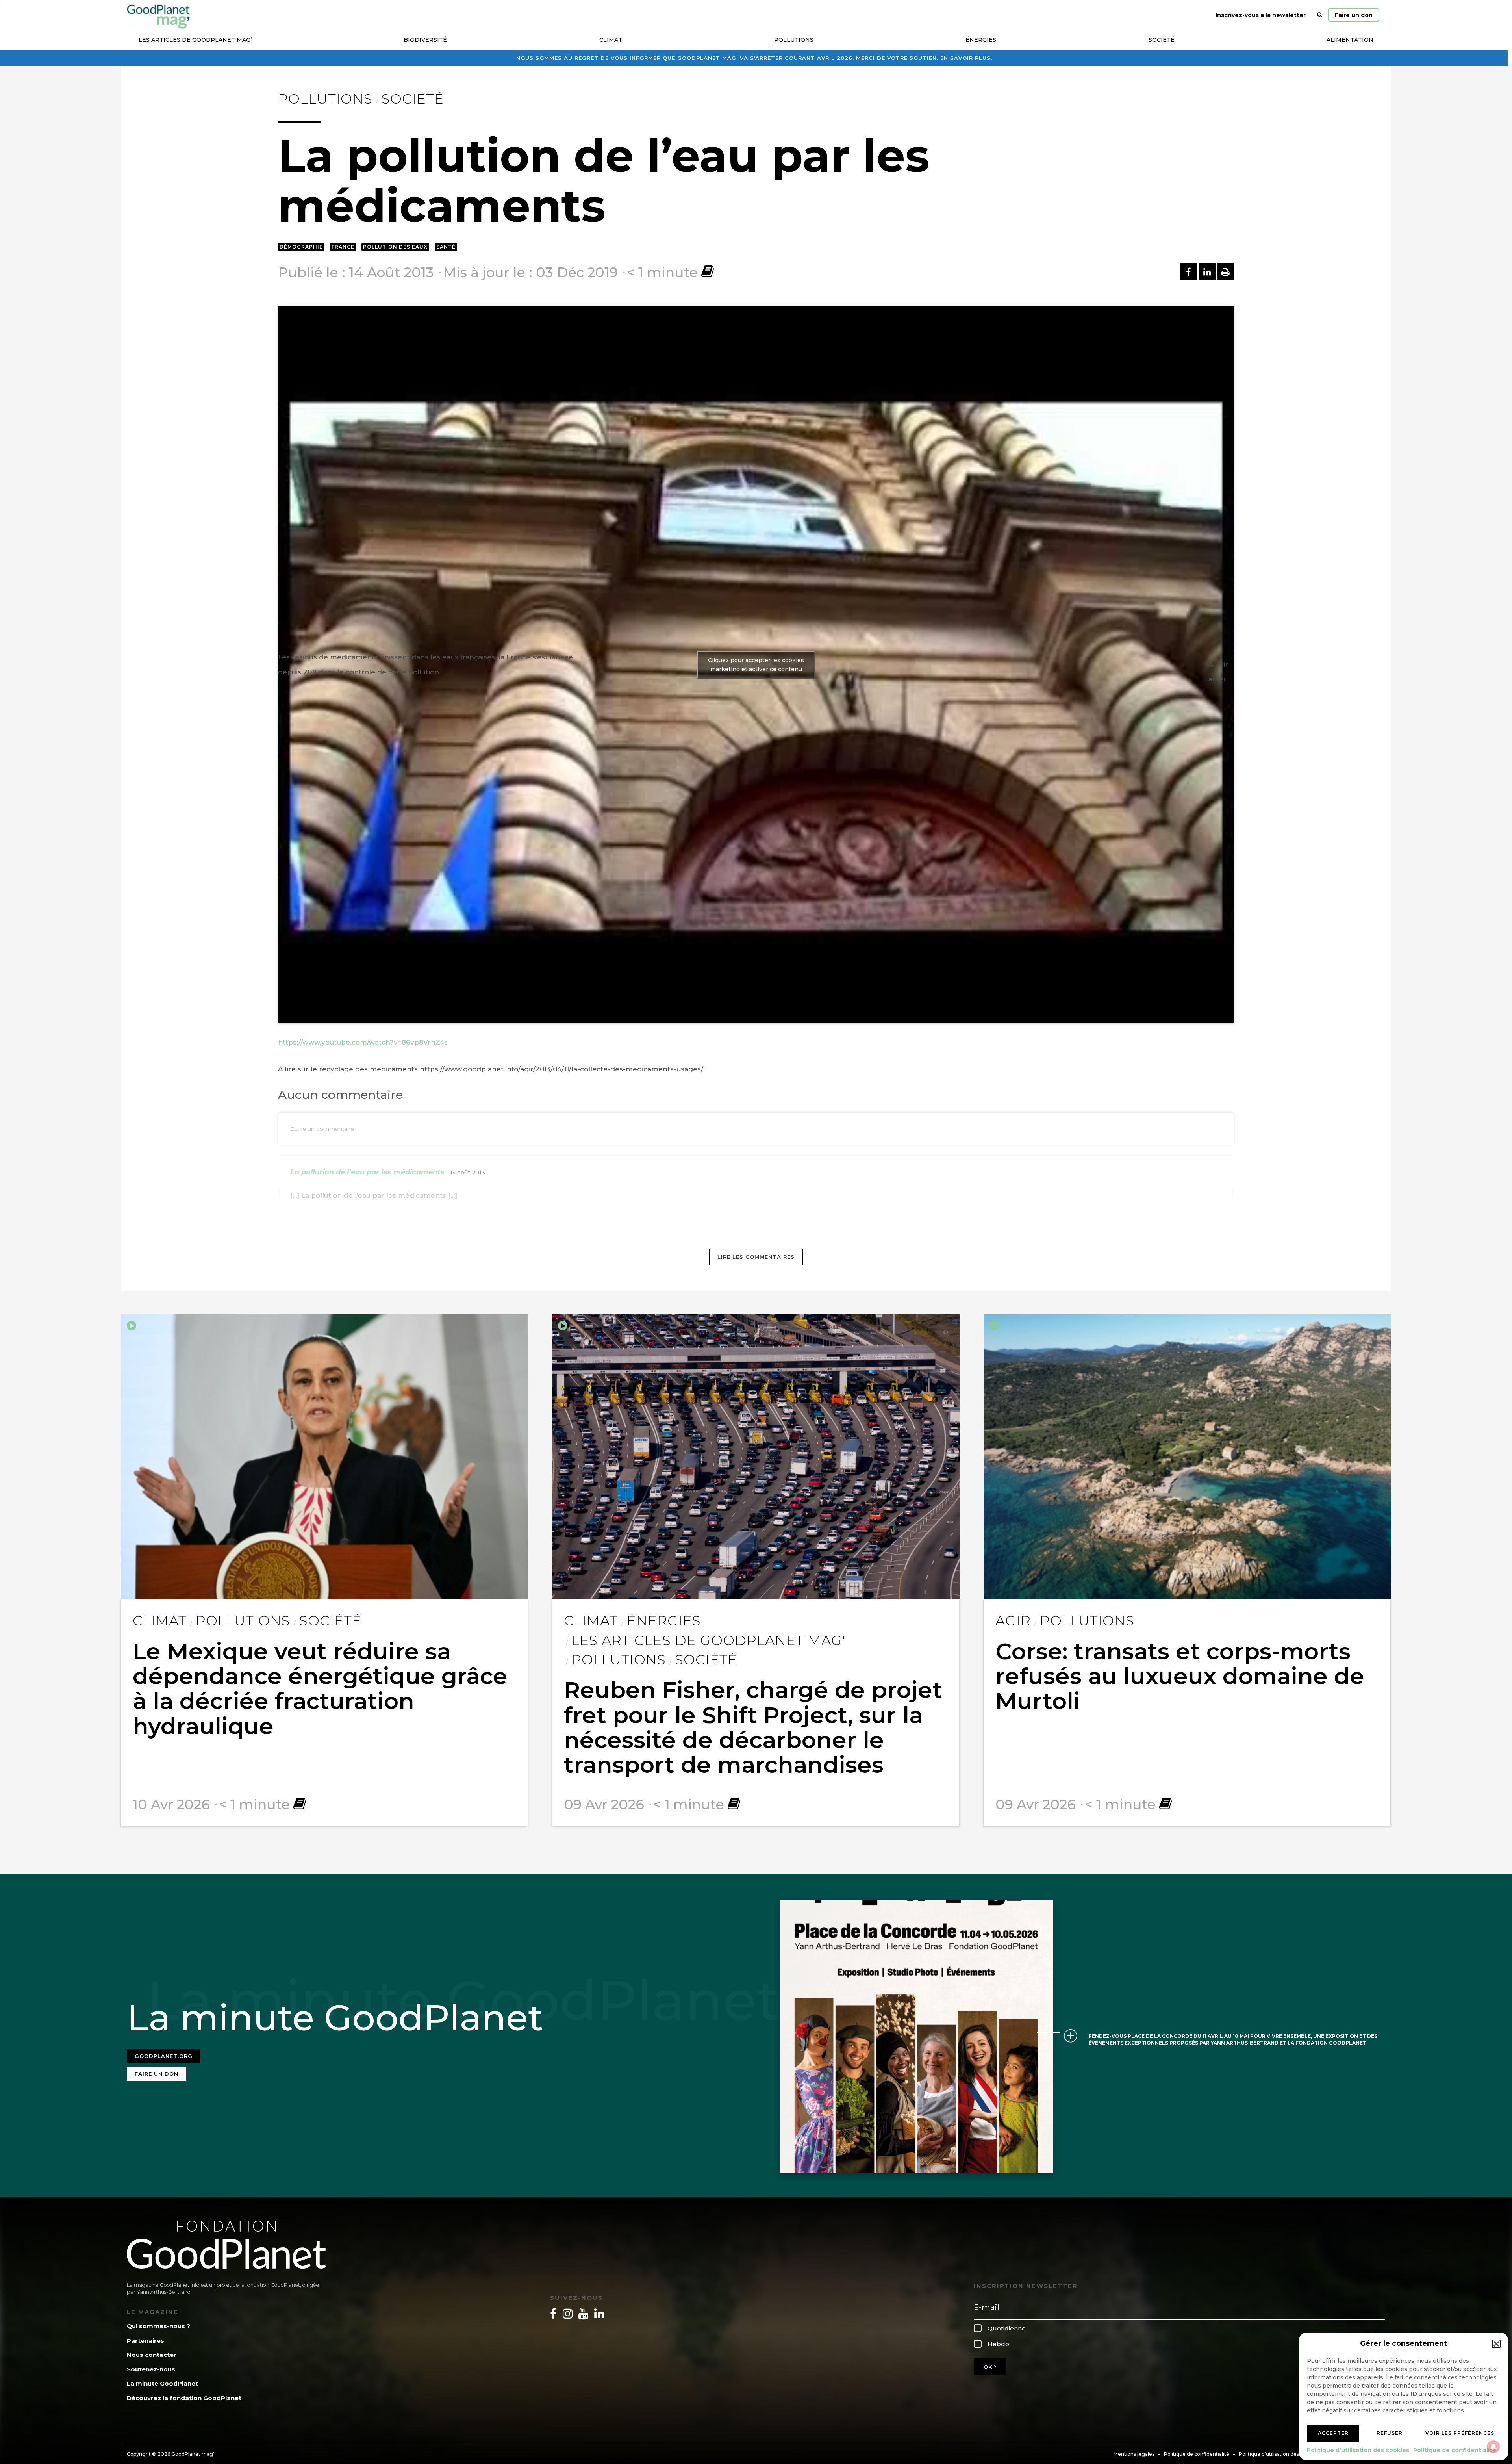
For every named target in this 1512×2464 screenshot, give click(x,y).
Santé (446, 247)
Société (1162, 40)
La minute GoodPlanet (162, 2383)
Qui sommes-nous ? (158, 2326)
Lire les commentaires (756, 1257)
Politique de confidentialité (1455, 2450)
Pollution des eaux (395, 247)
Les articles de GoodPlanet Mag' (708, 1640)
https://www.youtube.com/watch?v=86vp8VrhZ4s (363, 1042)
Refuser (1390, 2433)
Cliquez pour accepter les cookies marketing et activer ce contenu (756, 665)
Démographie (301, 247)
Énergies (981, 40)
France (343, 247)
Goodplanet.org (164, 2056)
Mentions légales (1134, 2454)
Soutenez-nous (151, 2369)
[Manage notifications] (1493, 2447)
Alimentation (1350, 40)
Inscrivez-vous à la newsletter (1261, 15)
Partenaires (145, 2341)
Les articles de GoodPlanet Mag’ (195, 40)
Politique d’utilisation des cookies (1358, 2450)
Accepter (1333, 2433)
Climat (611, 40)
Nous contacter (152, 2355)
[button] (1496, 2344)
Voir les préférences (1460, 2433)
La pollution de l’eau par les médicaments (367, 1172)
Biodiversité (425, 40)
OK (989, 2367)
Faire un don (1354, 15)
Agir (1013, 1621)
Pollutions (794, 40)
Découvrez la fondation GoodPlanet (184, 2398)
